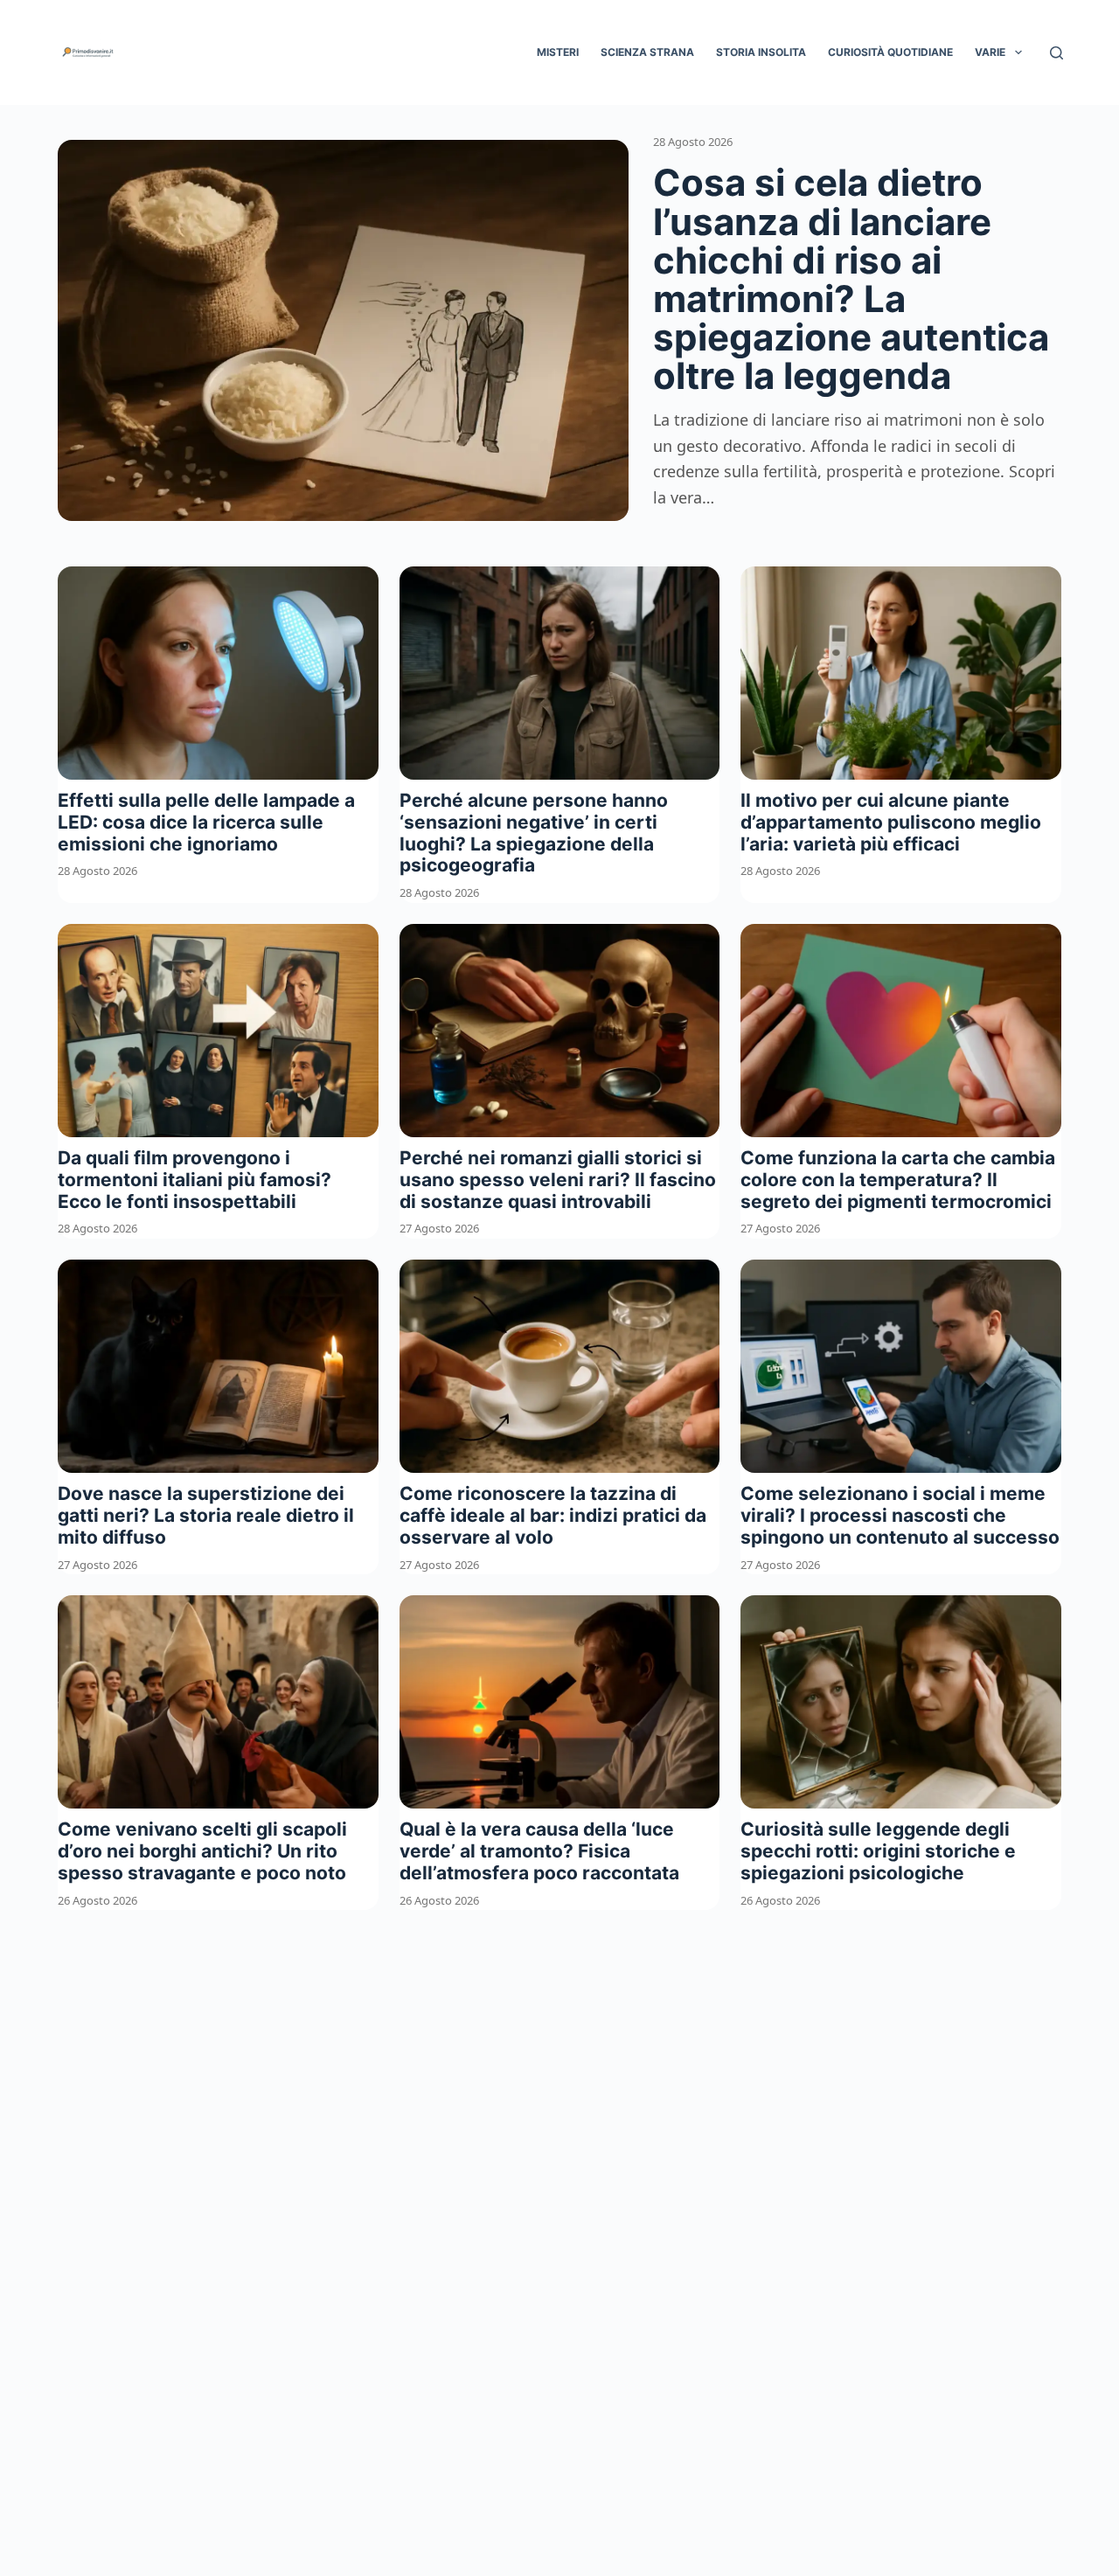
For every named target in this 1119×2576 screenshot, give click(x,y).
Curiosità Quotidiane (890, 52)
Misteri (558, 52)
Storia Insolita (761, 52)
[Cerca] (1056, 53)
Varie (990, 52)
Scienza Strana (647, 52)
